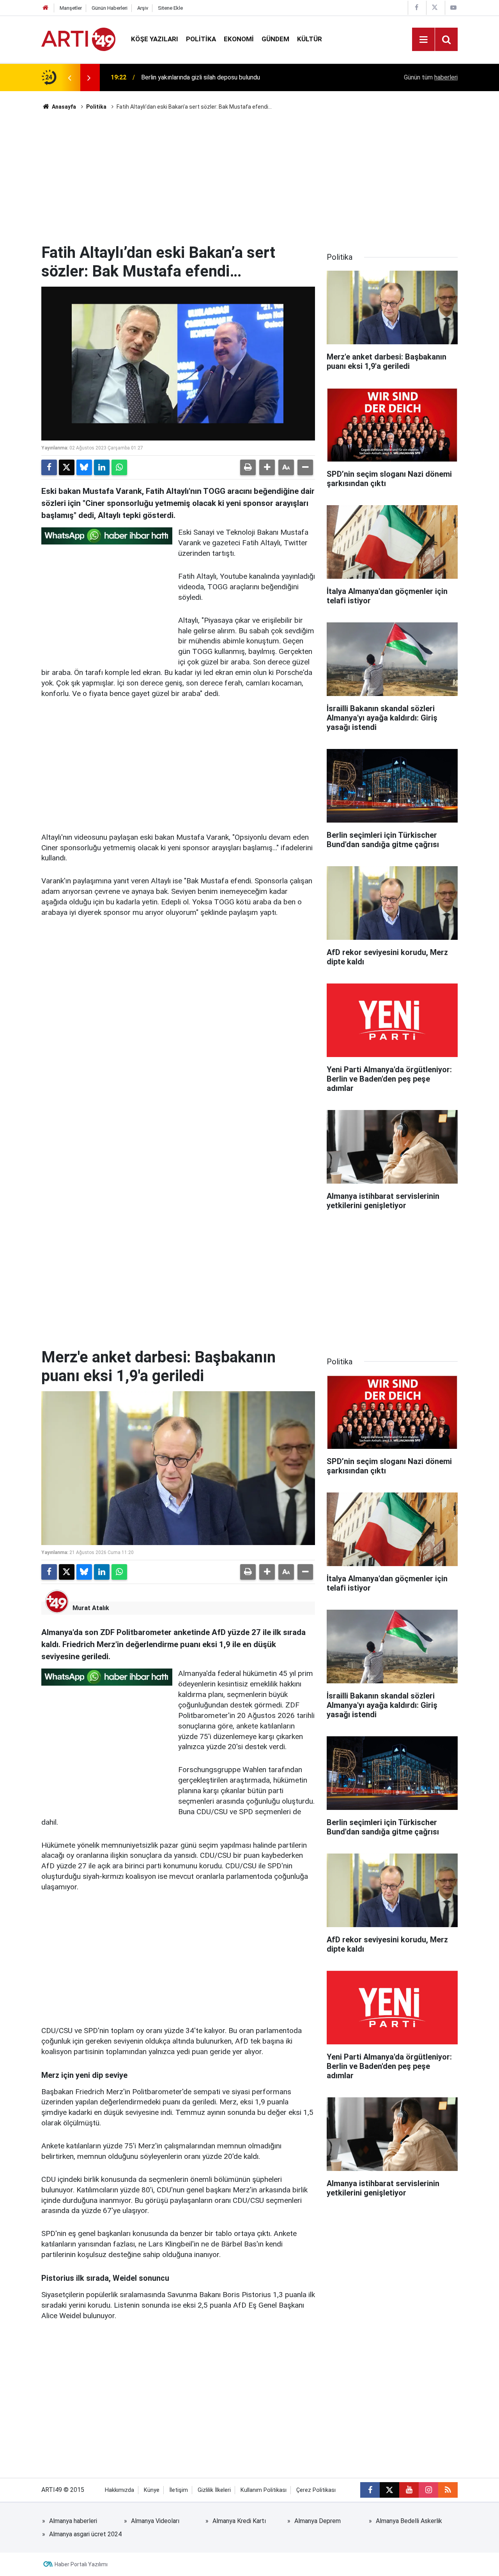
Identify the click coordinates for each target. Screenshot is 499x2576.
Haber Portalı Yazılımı (81, 2564)
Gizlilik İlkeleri (214, 2490)
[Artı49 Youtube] (453, 8)
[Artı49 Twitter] (435, 8)
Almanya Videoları (155, 2521)
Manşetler (71, 8)
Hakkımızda (119, 2490)
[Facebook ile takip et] (370, 2490)
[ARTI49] (78, 39)
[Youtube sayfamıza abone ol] (409, 2490)
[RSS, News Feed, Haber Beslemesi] (448, 2490)
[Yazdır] (248, 467)
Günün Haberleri (110, 8)
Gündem (275, 39)
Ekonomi (239, 39)
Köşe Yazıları (155, 39)
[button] (267, 467)
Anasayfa (63, 107)
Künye (152, 2490)
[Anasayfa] (46, 8)
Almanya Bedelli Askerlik (409, 2521)
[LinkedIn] (102, 467)
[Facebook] (49, 467)
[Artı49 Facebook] (416, 8)
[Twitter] (67, 467)
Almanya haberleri (73, 2521)
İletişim (179, 2490)
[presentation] (69, 78)
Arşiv (143, 8)
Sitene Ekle (170, 8)
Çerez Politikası (316, 2490)
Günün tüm (431, 77)
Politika (201, 39)
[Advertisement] (249, 177)
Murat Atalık (91, 1608)
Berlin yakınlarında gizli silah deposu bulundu (201, 77)
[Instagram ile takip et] (428, 2490)
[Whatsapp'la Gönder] (119, 467)
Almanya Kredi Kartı (239, 2521)
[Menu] (423, 40)
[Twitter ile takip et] (389, 2490)
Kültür (310, 39)
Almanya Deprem (318, 2521)
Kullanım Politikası (264, 2490)
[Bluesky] (84, 467)
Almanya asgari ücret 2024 (85, 2534)
